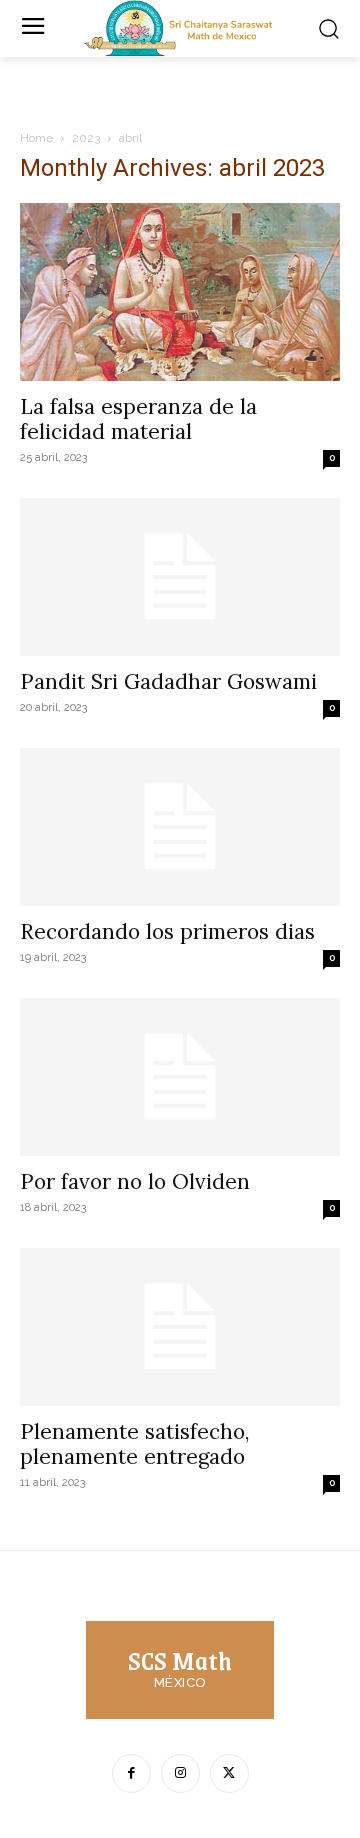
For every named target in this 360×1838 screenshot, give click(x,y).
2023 (86, 138)
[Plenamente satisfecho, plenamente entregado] (180, 1327)
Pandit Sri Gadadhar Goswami (168, 681)
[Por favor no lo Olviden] (180, 1077)
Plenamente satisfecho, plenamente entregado (134, 1444)
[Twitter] (229, 1773)
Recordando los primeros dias (167, 931)
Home (36, 138)
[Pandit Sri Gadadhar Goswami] (180, 577)
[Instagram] (180, 1773)
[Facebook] (131, 1773)
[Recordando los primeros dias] (180, 827)
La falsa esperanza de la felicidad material (138, 419)
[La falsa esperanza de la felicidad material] (180, 292)
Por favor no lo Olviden (135, 1181)
